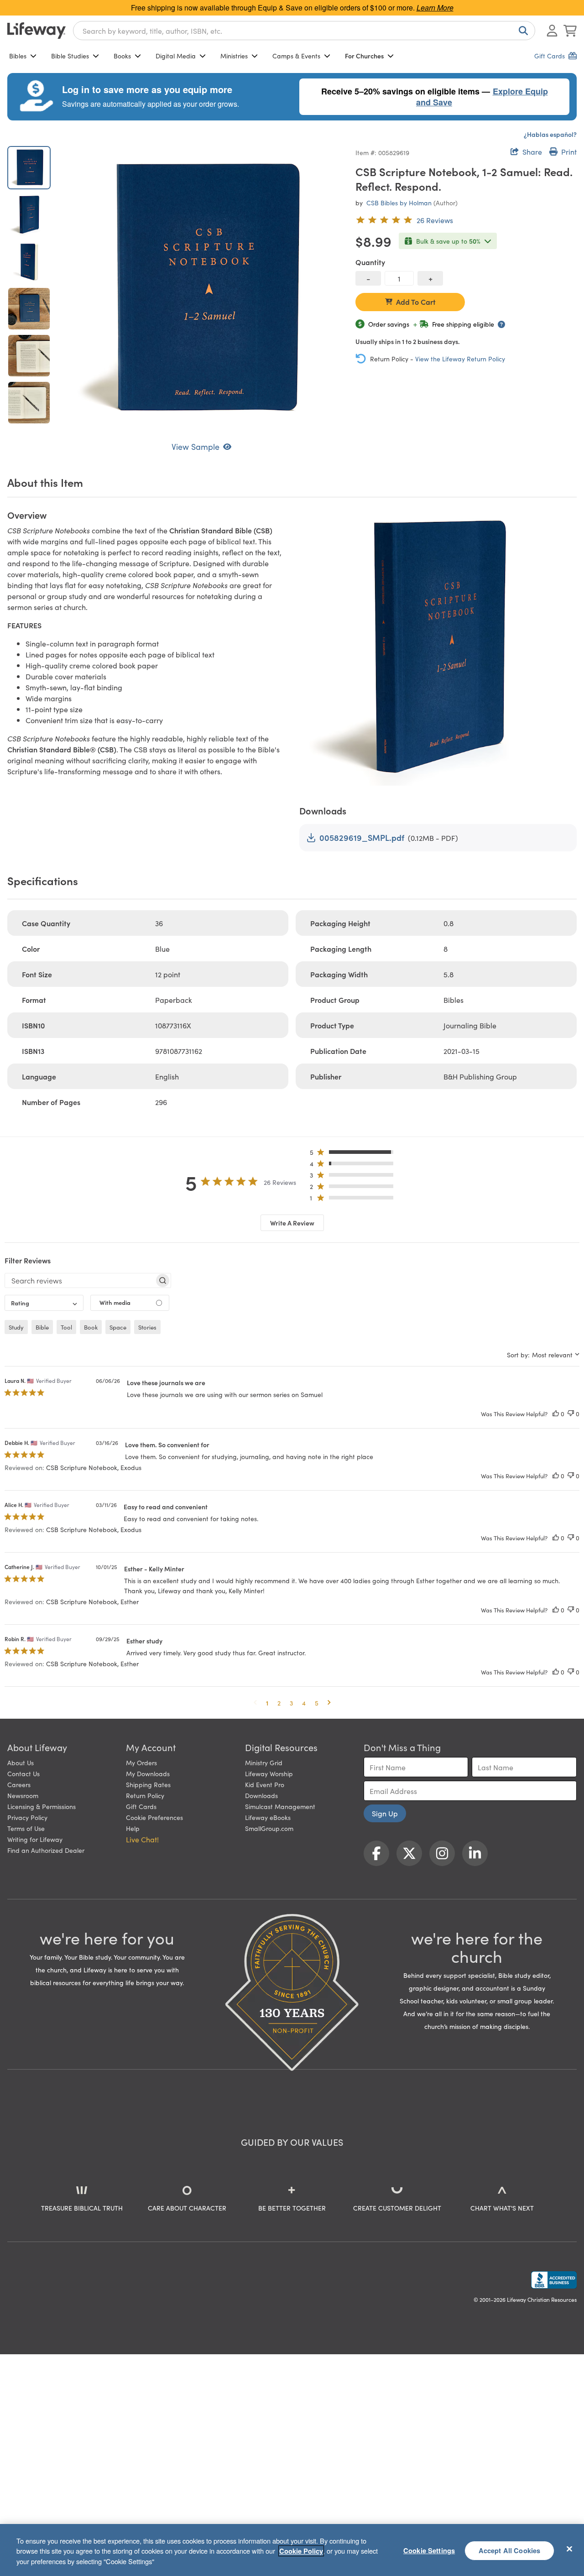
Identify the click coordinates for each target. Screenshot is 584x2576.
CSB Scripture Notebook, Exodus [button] (94, 1467)
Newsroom (23, 1795)
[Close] (569, 2549)
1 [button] (267, 1703)
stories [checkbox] (147, 1327)
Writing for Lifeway (35, 1839)
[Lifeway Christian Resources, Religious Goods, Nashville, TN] (554, 2280)
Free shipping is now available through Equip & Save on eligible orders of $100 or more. (292, 8)
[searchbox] (80, 1280)
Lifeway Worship (269, 1773)
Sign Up (385, 1813)
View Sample (196, 446)
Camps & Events (296, 56)
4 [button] (304, 1703)
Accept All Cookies (510, 2550)
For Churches (364, 56)
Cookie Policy (301, 2551)
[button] (354, 1154)
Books (122, 56)
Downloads (261, 1795)
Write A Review (292, 1223)
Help (133, 1828)
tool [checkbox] (66, 1327)
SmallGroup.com (269, 1828)
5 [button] (317, 1703)
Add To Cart (416, 302)
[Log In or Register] (552, 31)
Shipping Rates (148, 1784)
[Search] (521, 31)
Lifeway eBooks (268, 1817)
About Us (21, 1763)
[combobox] (304, 31)
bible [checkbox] (42, 1327)
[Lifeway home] (36, 31)
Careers (19, 1784)
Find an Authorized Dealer (46, 1850)
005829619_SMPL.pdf (362, 837)
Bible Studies (70, 56)
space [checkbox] (118, 1327)
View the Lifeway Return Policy (460, 359)
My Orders (141, 1763)
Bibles (18, 56)
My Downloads (148, 1773)
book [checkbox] (91, 1327)
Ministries (234, 56)
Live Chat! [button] (142, 1839)
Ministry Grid (264, 1763)
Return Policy (145, 1795)
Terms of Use (26, 1828)
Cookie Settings (429, 2550)
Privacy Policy (27, 1817)
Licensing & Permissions (42, 1806)
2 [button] (279, 1703)
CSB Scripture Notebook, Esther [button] (92, 1601)
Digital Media (176, 56)
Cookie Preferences (154, 1817)
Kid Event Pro (265, 1784)
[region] (292, 2550)
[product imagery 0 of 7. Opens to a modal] (201, 289)
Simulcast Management (280, 1806)
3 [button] (291, 1703)
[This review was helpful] (556, 1414)
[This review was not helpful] (571, 1414)
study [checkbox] (16, 1327)
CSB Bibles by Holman (399, 203)
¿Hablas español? (550, 134)
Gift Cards (141, 1806)
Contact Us (23, 1773)
